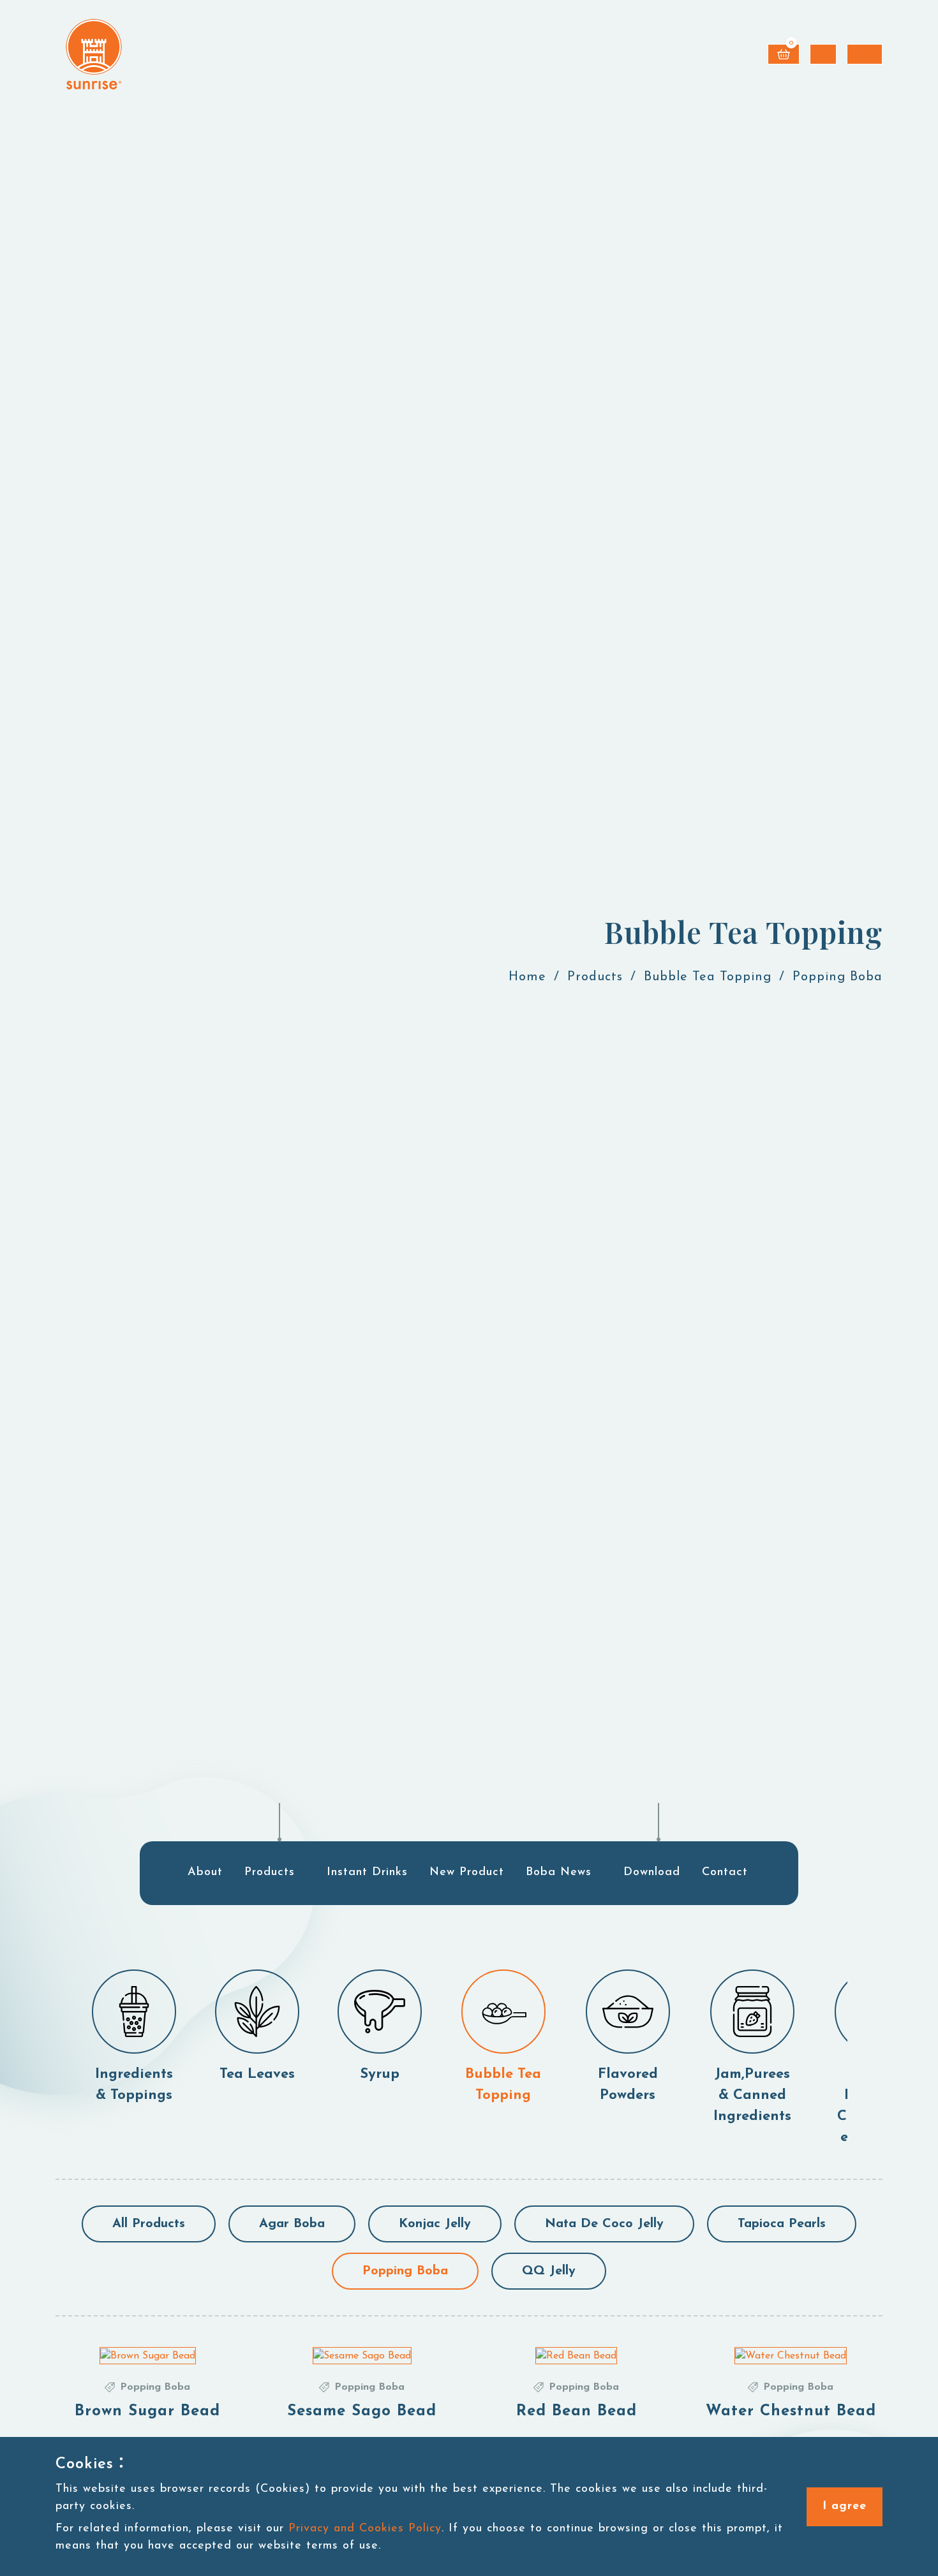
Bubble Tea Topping (708, 977)
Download (652, 1873)
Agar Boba (292, 2224)
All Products (149, 2224)
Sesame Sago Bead (362, 2411)
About (205, 1873)
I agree (845, 2506)
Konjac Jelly (435, 2224)
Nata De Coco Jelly (604, 2224)
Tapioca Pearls (782, 2224)
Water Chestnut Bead (791, 2411)
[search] (823, 54)
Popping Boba (405, 2271)
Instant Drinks (367, 1873)
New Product (467, 1873)
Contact (725, 1873)
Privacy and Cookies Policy (365, 2529)
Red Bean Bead (577, 2411)
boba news (559, 1873)
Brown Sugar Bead (147, 2411)
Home (527, 977)
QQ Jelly (549, 2271)
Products (595, 977)
